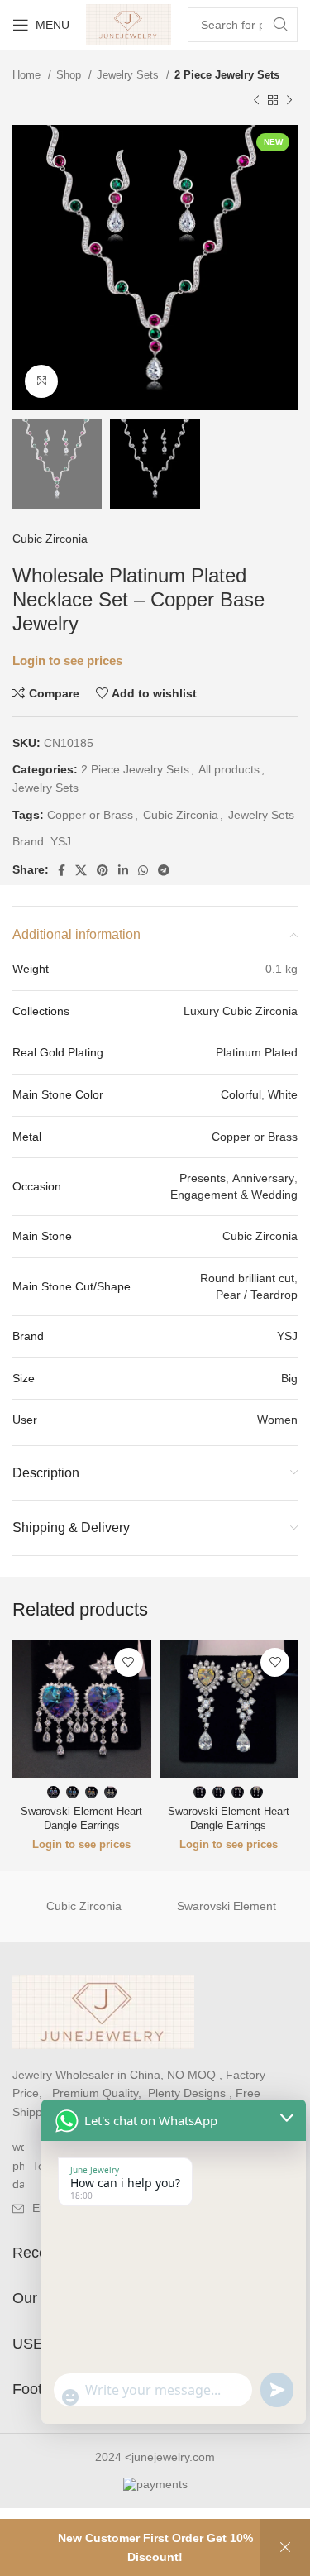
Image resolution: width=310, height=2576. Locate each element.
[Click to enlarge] (41, 381)
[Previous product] (256, 100)
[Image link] (103, 2011)
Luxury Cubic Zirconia (241, 1011)
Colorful (241, 1094)
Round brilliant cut (247, 1278)
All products (229, 769)
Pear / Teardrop (257, 1295)
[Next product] (289, 100)
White (283, 1094)
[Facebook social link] (62, 870)
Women (277, 1420)
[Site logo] (129, 24)
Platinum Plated (257, 1052)
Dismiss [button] (285, 2547)
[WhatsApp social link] (143, 870)
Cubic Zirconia (50, 539)
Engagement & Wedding (234, 1195)
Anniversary (263, 1178)
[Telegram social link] (164, 870)
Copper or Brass (90, 815)
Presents (203, 1178)
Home (28, 75)
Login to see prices (67, 661)
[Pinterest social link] (103, 870)
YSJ (61, 841)
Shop (70, 75)
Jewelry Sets (129, 75)
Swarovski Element (227, 1906)
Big (289, 1378)
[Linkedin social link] (123, 870)
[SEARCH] (280, 25)
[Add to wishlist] (129, 1662)
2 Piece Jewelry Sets (227, 75)
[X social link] (81, 870)
